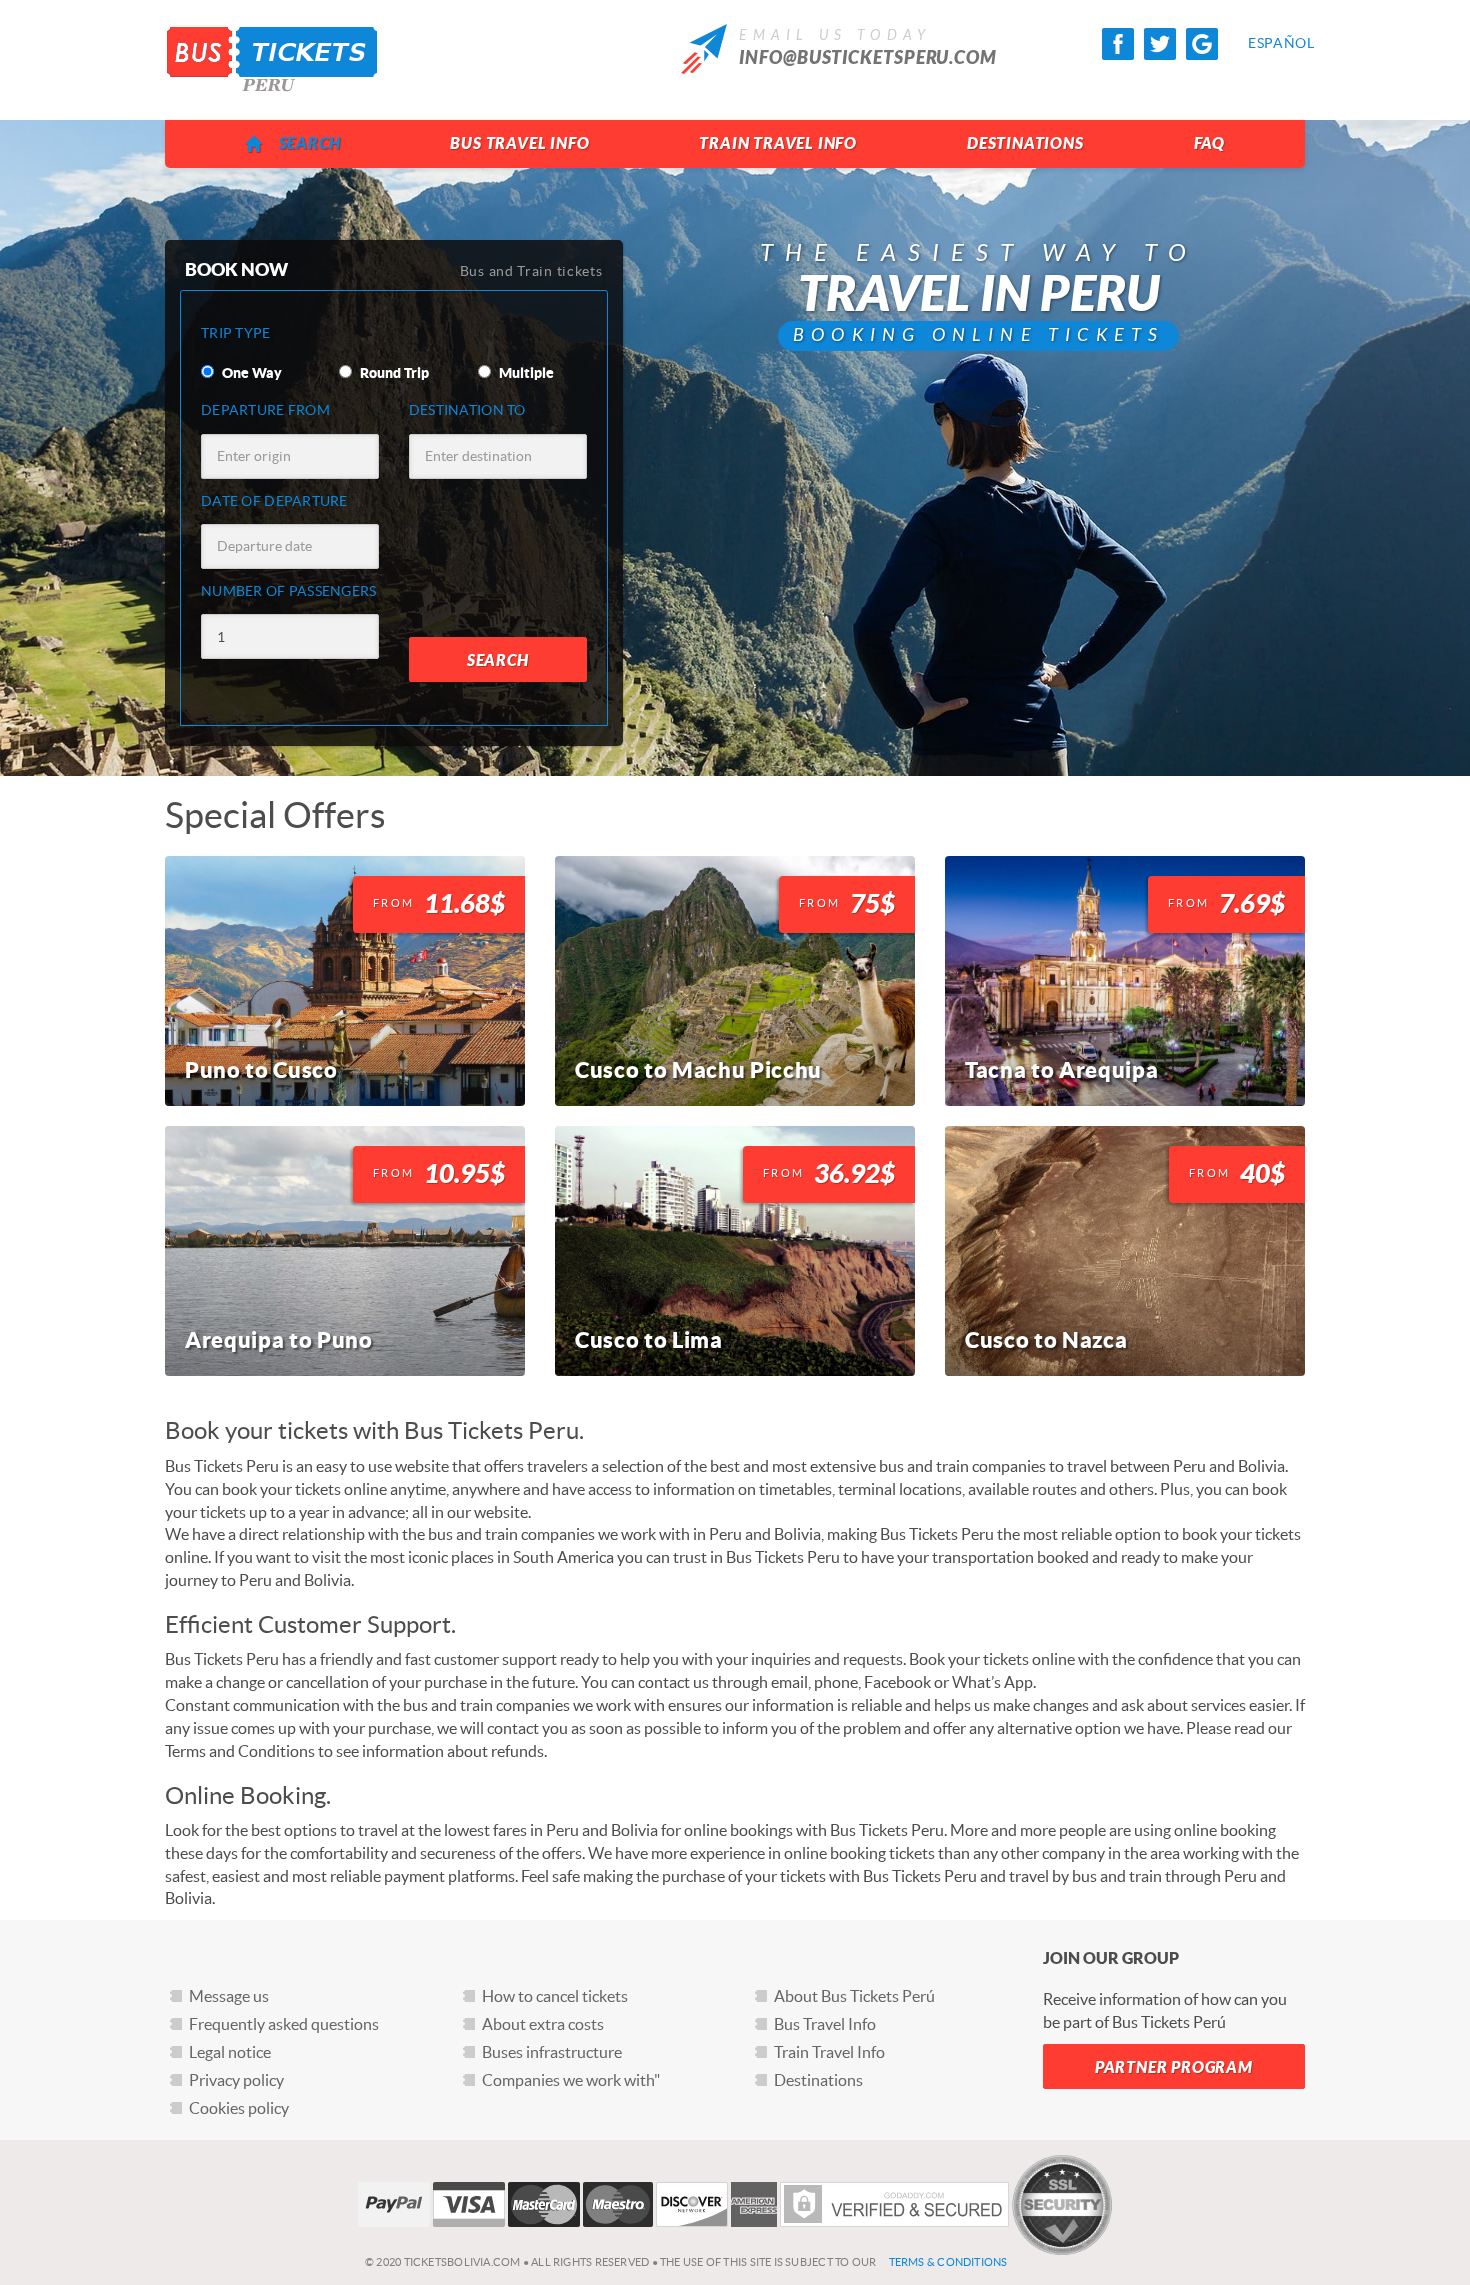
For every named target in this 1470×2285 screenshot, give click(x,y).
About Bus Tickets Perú (854, 1996)
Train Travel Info (778, 143)
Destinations (1025, 143)
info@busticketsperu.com (868, 58)
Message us (229, 1996)
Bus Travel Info (519, 143)
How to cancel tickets (555, 1996)
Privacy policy (236, 2080)
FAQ (1209, 143)
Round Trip (393, 373)
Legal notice (230, 2052)
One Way (250, 373)
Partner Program (1174, 2067)
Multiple (525, 373)
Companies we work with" (571, 2080)
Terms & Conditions (948, 2262)
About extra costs (543, 2024)
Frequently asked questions (284, 2024)
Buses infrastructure (552, 2052)
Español (1264, 43)
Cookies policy (239, 2108)
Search (310, 143)
